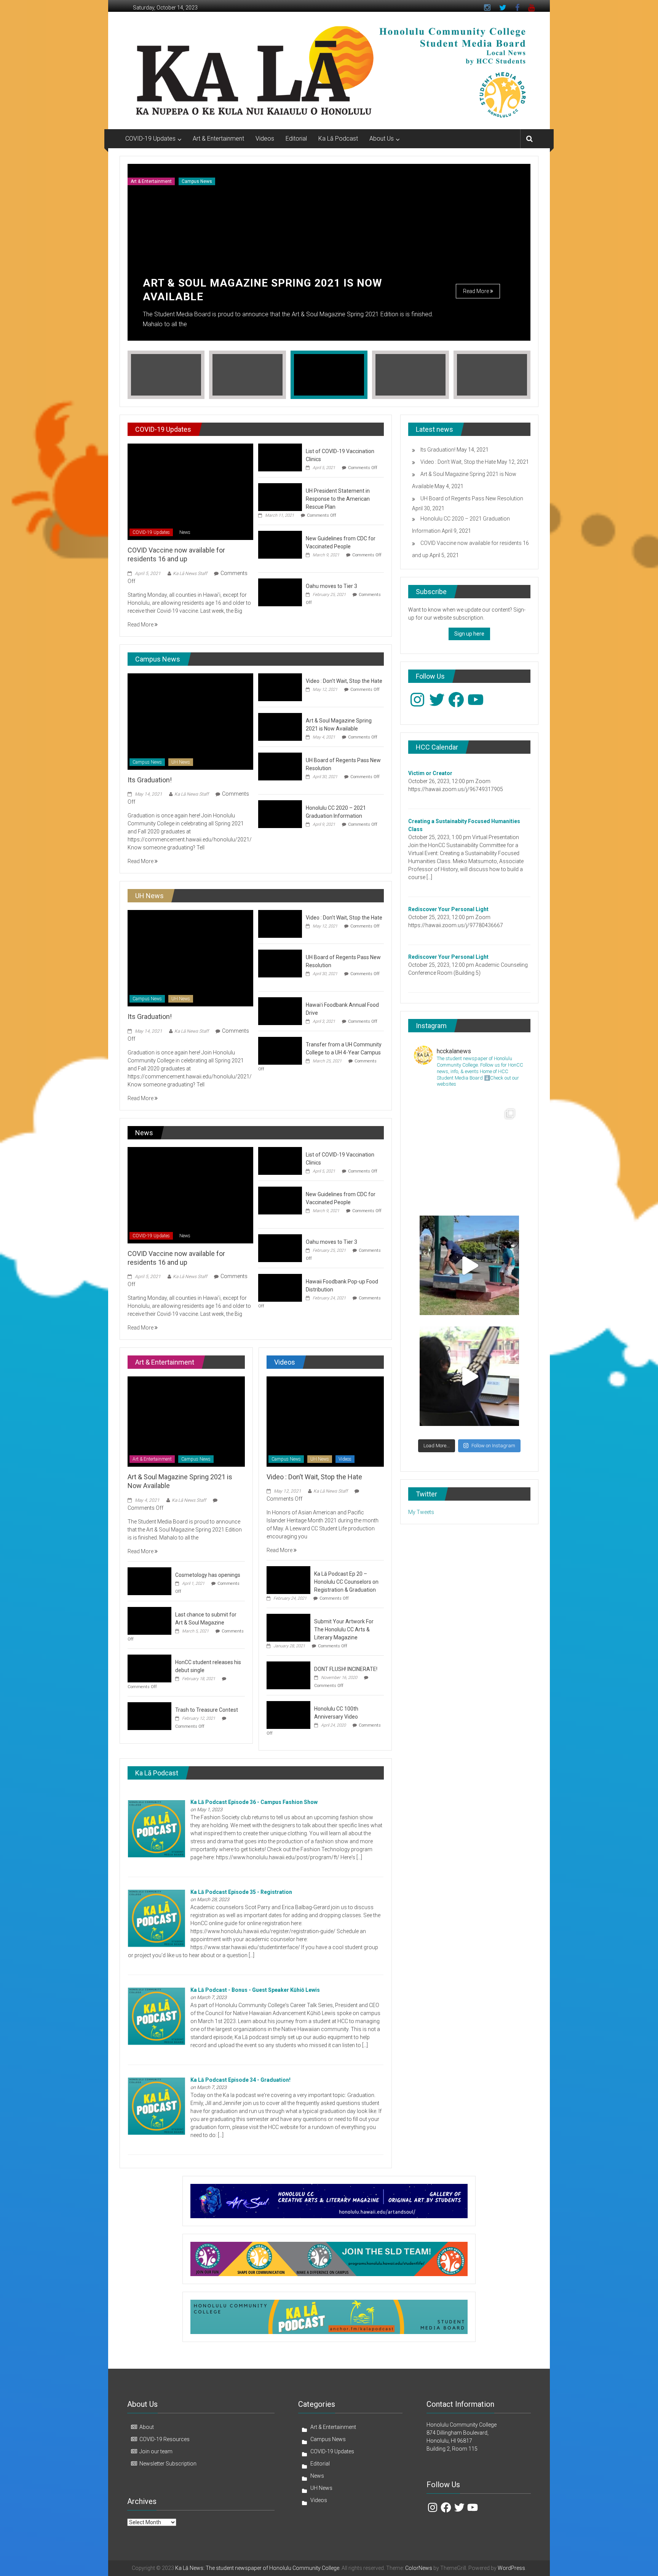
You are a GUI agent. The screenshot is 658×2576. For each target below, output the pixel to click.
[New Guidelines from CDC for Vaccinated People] (280, 544)
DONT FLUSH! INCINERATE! (346, 1669)
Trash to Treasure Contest (207, 1710)
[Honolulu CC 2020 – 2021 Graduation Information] (280, 814)
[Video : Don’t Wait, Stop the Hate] (280, 687)
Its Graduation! (150, 780)
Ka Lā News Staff (190, 574)
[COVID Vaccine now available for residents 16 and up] (190, 491)
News (185, 532)
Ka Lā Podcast (338, 139)
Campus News (197, 181)
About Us (382, 139)
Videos (265, 139)
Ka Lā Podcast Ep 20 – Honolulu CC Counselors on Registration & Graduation (346, 1582)
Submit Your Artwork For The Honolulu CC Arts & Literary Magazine (344, 1629)
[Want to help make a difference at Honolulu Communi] (469, 1265)
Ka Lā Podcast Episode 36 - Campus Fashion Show (254, 1802)
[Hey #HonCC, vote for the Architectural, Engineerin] (469, 1154)
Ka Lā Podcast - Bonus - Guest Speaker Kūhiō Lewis (255, 1990)
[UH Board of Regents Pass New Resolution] (280, 766)
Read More (477, 291)
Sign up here (469, 634)
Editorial (296, 139)
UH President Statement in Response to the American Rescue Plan (338, 499)
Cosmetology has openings (208, 1575)
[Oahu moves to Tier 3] (280, 592)
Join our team (156, 2451)
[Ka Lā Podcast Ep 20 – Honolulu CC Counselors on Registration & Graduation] (288, 1580)
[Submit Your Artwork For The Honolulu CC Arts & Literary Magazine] (288, 1628)
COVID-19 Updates (150, 139)
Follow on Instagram (493, 1446)
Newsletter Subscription (168, 2464)
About (147, 2427)
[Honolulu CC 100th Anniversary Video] (288, 1715)
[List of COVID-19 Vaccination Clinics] (280, 457)
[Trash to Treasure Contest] (149, 1716)
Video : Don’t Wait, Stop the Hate (344, 681)
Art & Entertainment (218, 139)
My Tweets (421, 1512)
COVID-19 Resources (164, 2439)
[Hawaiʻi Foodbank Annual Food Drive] (280, 1011)
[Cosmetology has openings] (149, 1581)
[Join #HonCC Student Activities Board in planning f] (469, 1376)
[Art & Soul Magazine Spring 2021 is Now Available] (280, 726)
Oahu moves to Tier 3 (331, 586)
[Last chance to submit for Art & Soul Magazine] (149, 1620)
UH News (181, 762)
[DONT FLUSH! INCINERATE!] (288, 1675)
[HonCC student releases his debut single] (149, 1668)
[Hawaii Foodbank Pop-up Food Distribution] (280, 1287)
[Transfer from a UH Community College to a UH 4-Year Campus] (280, 1050)
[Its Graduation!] (190, 721)
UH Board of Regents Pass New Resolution (472, 498)
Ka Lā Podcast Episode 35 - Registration (241, 1892)
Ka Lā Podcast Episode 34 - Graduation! (240, 2080)
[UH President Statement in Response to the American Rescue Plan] (280, 497)
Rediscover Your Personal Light (448, 909)
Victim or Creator (430, 773)
